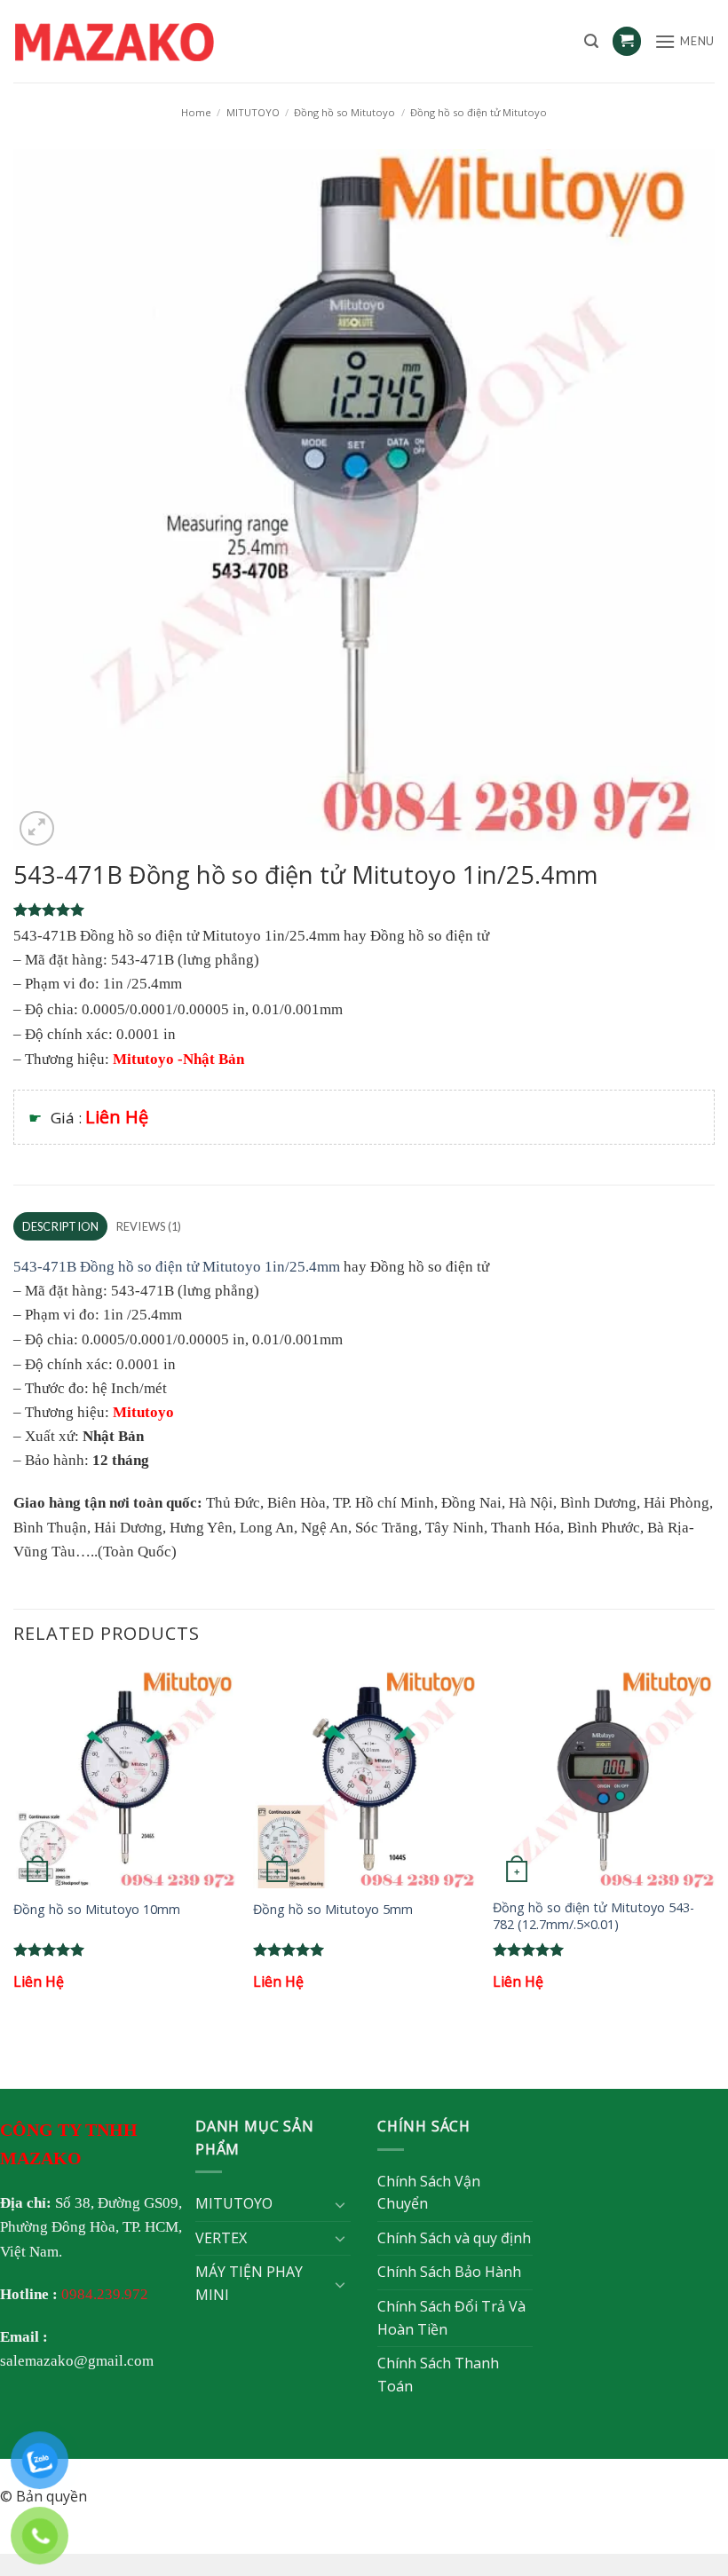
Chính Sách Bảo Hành (449, 2272)
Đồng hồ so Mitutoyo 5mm (333, 1910)
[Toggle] (340, 2204)
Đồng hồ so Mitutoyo (344, 112)
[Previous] (14, 1845)
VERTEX (221, 2238)
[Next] (714, 1845)
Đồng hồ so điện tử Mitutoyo (479, 112)
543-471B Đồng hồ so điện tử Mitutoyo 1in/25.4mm (177, 1267)
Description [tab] (61, 1226)
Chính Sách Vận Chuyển (429, 2193)
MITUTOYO (253, 112)
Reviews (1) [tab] (149, 1226)
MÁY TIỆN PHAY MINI (249, 2283)
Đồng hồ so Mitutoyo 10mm (97, 1910)
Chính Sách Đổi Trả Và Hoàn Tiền (451, 2318)
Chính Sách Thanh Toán (438, 2375)
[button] (591, 41)
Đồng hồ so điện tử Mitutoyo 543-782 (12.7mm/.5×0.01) (593, 1916)
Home (196, 112)
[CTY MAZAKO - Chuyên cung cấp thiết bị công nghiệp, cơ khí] (138, 42)
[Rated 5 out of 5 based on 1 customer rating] (364, 910)
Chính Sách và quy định (454, 2238)
